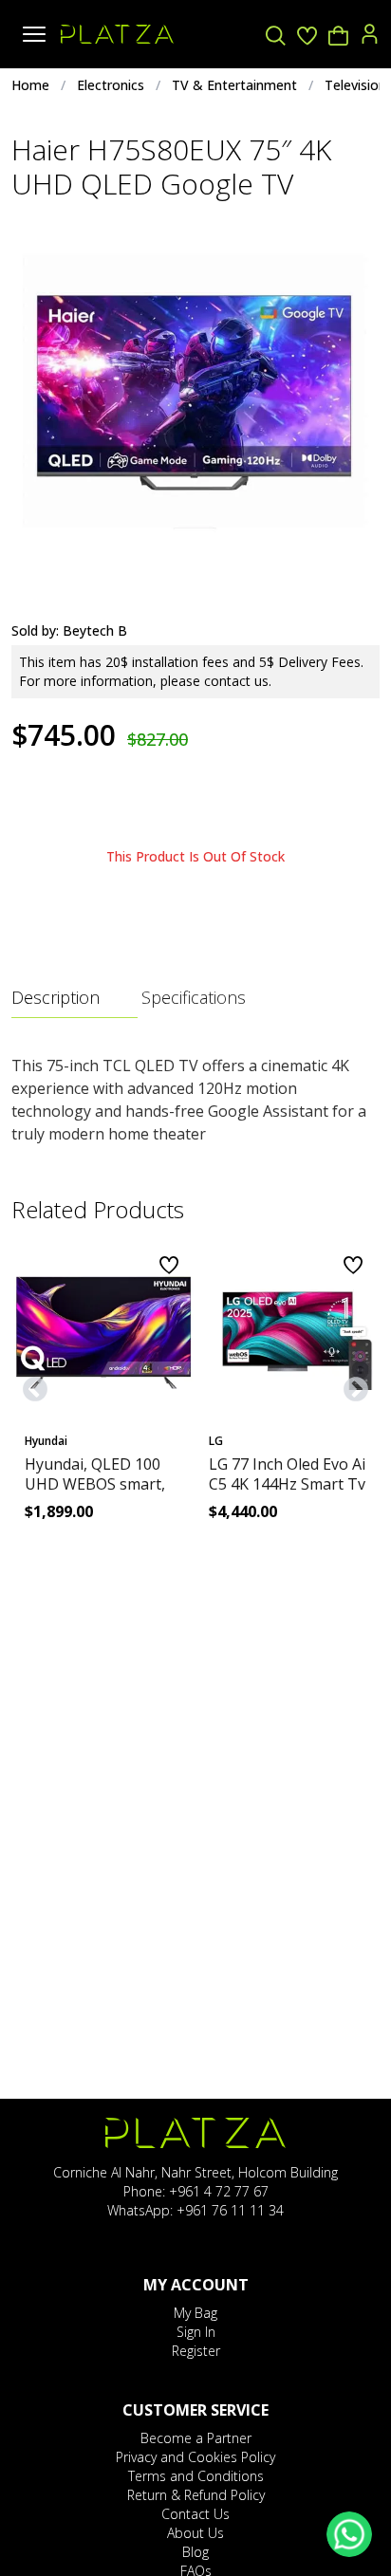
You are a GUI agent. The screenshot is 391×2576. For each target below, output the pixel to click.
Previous (30, 1385)
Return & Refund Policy (196, 2495)
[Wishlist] (307, 35)
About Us (195, 2533)
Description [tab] (56, 997)
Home (30, 85)
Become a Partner (196, 2438)
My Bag (195, 2313)
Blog (195, 2552)
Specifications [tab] (194, 997)
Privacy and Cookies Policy (195, 2457)
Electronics (111, 85)
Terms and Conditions (196, 2476)
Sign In (196, 2332)
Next (351, 1385)
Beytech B (95, 630)
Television (355, 85)
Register (196, 2351)
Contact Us (195, 2514)
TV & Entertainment (234, 85)
